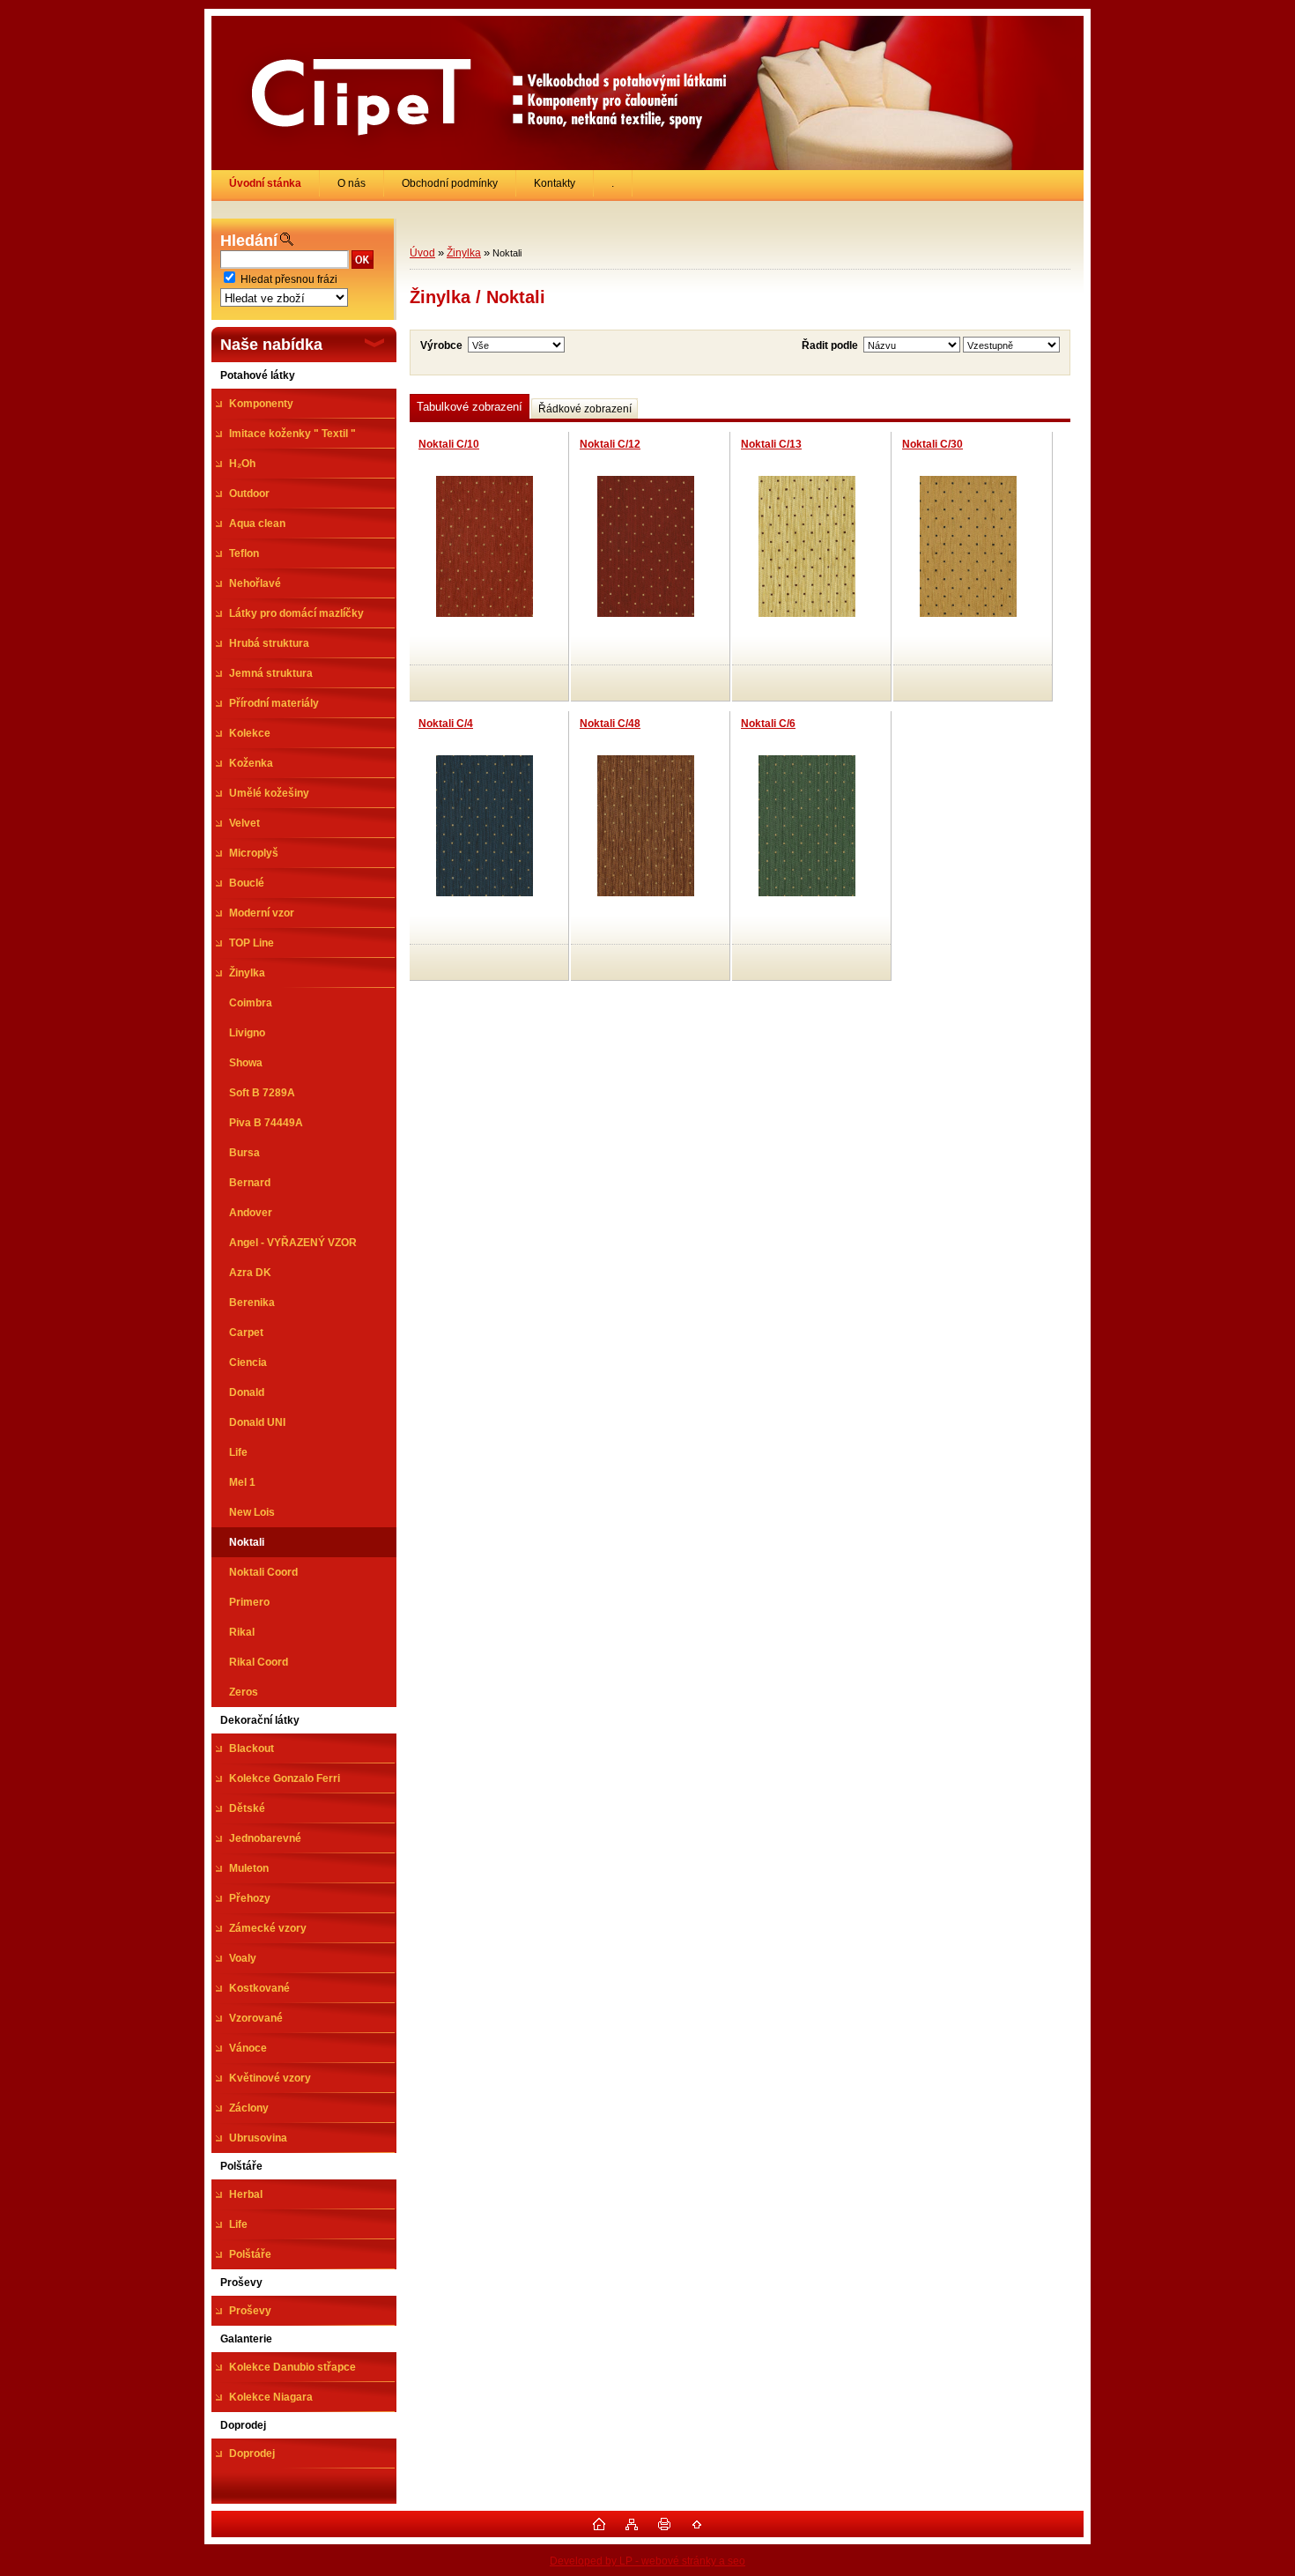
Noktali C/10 (449, 444)
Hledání (249, 241)
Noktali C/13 (771, 444)
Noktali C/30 (932, 444)
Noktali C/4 (446, 724)
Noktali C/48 (610, 724)
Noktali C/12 (610, 444)
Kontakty (555, 183)
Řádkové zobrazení (585, 409)
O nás (351, 183)
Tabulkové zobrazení (470, 407)
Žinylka (464, 253)
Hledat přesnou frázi (289, 279)
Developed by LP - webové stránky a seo (647, 2561)
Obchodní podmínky (450, 183)
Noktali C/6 (768, 724)
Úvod (422, 253)
